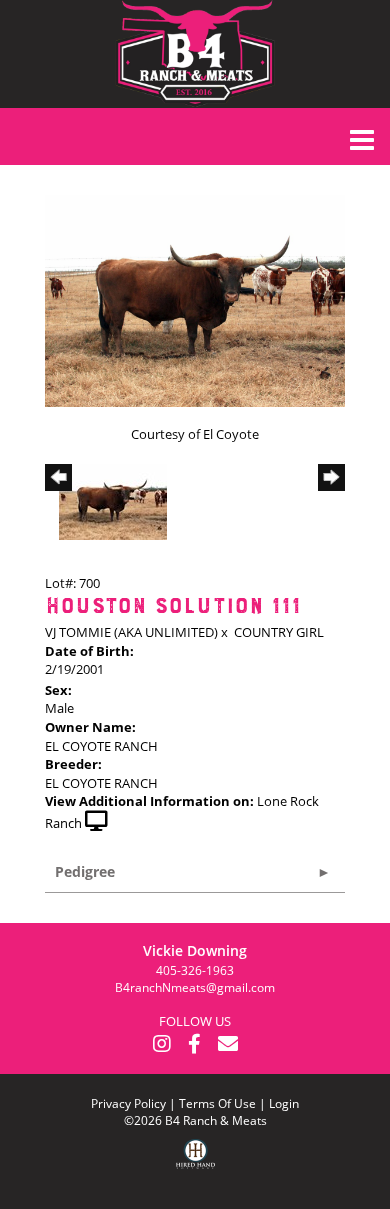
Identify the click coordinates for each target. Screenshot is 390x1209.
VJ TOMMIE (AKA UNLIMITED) (131, 632)
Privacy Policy (128, 1103)
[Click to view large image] (195, 299)
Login (284, 1103)
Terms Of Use (217, 1103)
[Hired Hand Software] (195, 1169)
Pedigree (85, 871)
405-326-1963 (195, 970)
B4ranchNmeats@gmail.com (195, 987)
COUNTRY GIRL (279, 632)
